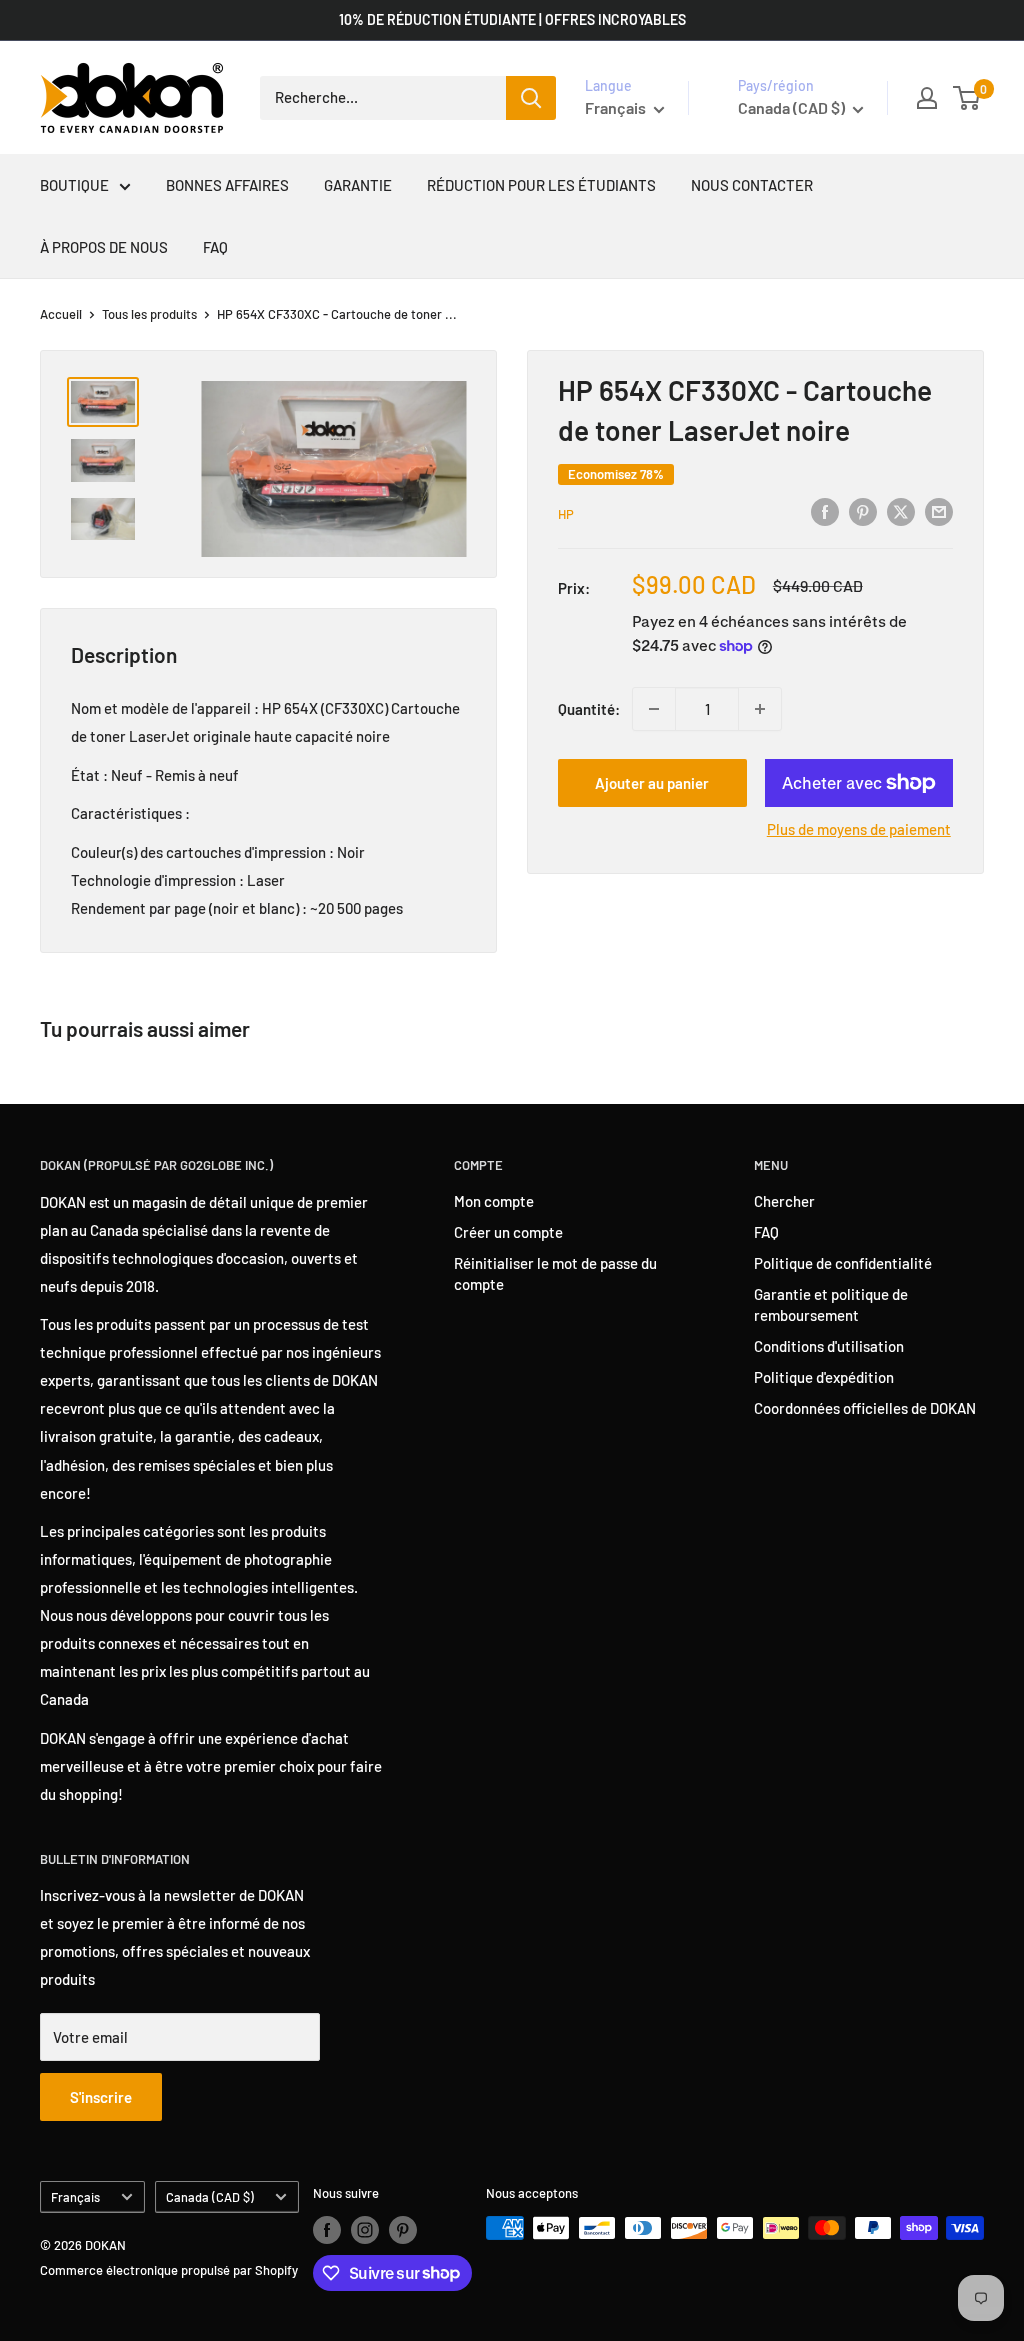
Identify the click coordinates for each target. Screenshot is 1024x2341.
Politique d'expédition (824, 1377)
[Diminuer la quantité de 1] (654, 709)
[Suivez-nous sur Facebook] (327, 2230)
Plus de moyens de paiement (859, 829)
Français (75, 2197)
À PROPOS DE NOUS (104, 247)
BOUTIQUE (74, 185)
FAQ (215, 247)
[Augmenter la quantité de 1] (760, 709)
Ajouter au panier (652, 783)
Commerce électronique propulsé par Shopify (169, 2270)
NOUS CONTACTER (752, 185)
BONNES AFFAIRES (227, 185)
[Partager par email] (939, 511)
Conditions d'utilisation (829, 1346)
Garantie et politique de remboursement (831, 1304)
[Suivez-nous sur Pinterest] (403, 2230)
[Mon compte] (927, 98)
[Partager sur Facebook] (825, 511)
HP (566, 514)
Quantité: (589, 709)
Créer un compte (508, 1232)
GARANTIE (358, 185)
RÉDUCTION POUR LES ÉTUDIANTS (541, 185)
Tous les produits (149, 314)
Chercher (784, 1201)
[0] (967, 98)
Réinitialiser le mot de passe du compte (555, 1273)
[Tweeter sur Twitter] (901, 511)
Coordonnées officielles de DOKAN (865, 1408)
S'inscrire (101, 2097)
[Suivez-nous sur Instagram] (365, 2230)
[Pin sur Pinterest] (863, 511)
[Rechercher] (531, 98)
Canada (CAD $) (210, 2197)
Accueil (61, 314)
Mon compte (494, 1201)
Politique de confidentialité (843, 1263)
